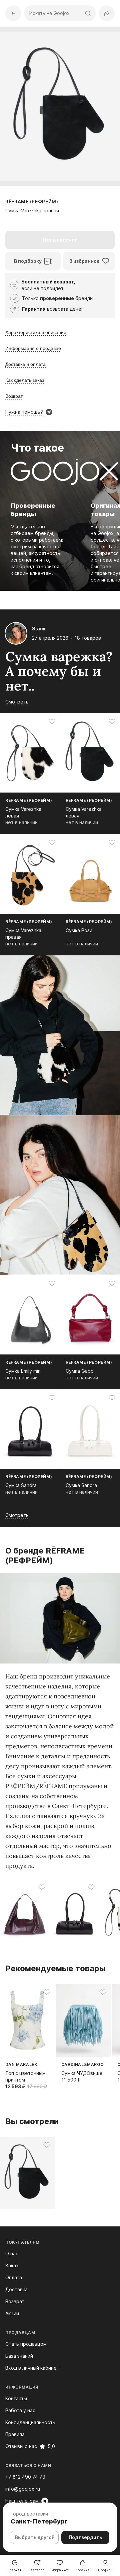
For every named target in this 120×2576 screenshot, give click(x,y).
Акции (12, 2313)
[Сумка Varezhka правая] (27, 2173)
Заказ (12, 2265)
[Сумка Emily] (25, 1908)
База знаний (19, 2356)
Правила (15, 2434)
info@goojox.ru (23, 2489)
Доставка (16, 2289)
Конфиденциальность (30, 2422)
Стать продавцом (26, 2344)
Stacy (39, 629)
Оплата (14, 2277)
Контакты (16, 2398)
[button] (107, 13)
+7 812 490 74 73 (25, 2477)
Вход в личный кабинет (32, 2368)
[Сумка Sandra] (74, 1908)
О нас (12, 2254)
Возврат (15, 2301)
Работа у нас (20, 2410)
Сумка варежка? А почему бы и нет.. (59, 671)
